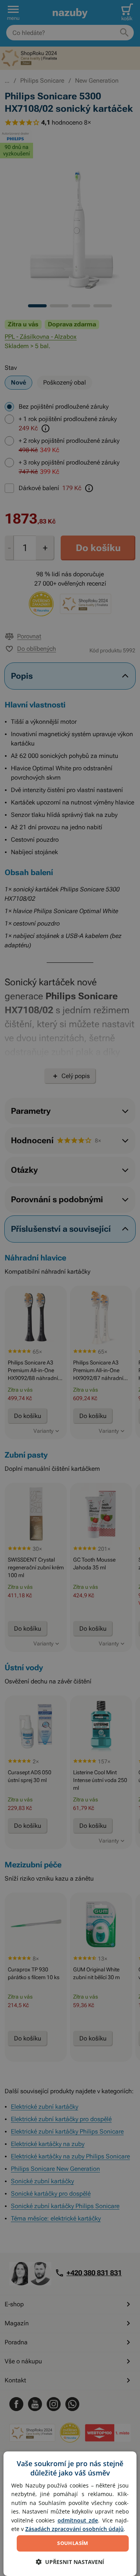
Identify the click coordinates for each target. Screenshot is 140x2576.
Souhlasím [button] (73, 2543)
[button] (70, 2562)
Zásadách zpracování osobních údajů (74, 2529)
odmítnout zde (78, 2520)
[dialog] (70, 2514)
